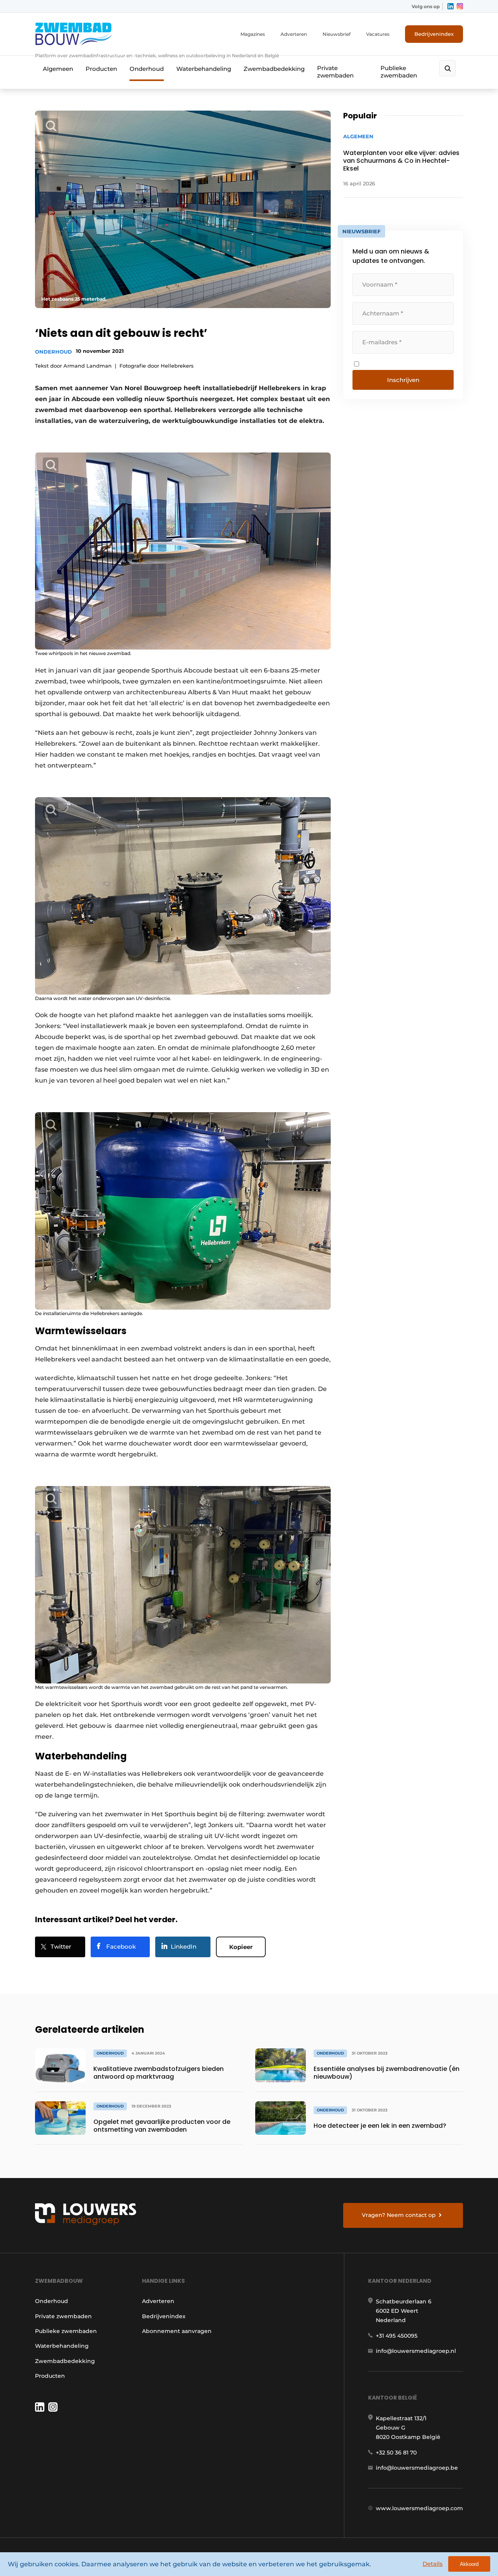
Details (433, 2564)
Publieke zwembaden (399, 72)
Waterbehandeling (204, 69)
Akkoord (469, 2564)
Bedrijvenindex (434, 34)
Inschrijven (403, 380)
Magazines (253, 34)
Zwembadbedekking (274, 69)
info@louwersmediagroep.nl (416, 2351)
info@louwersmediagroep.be (417, 2468)
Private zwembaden (335, 72)
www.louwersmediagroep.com (419, 2508)
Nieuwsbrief (337, 34)
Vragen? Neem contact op (399, 2215)
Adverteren (294, 34)
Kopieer (241, 1947)
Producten (101, 69)
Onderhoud (147, 69)
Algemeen (58, 69)
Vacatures (378, 34)
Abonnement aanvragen (177, 2331)
